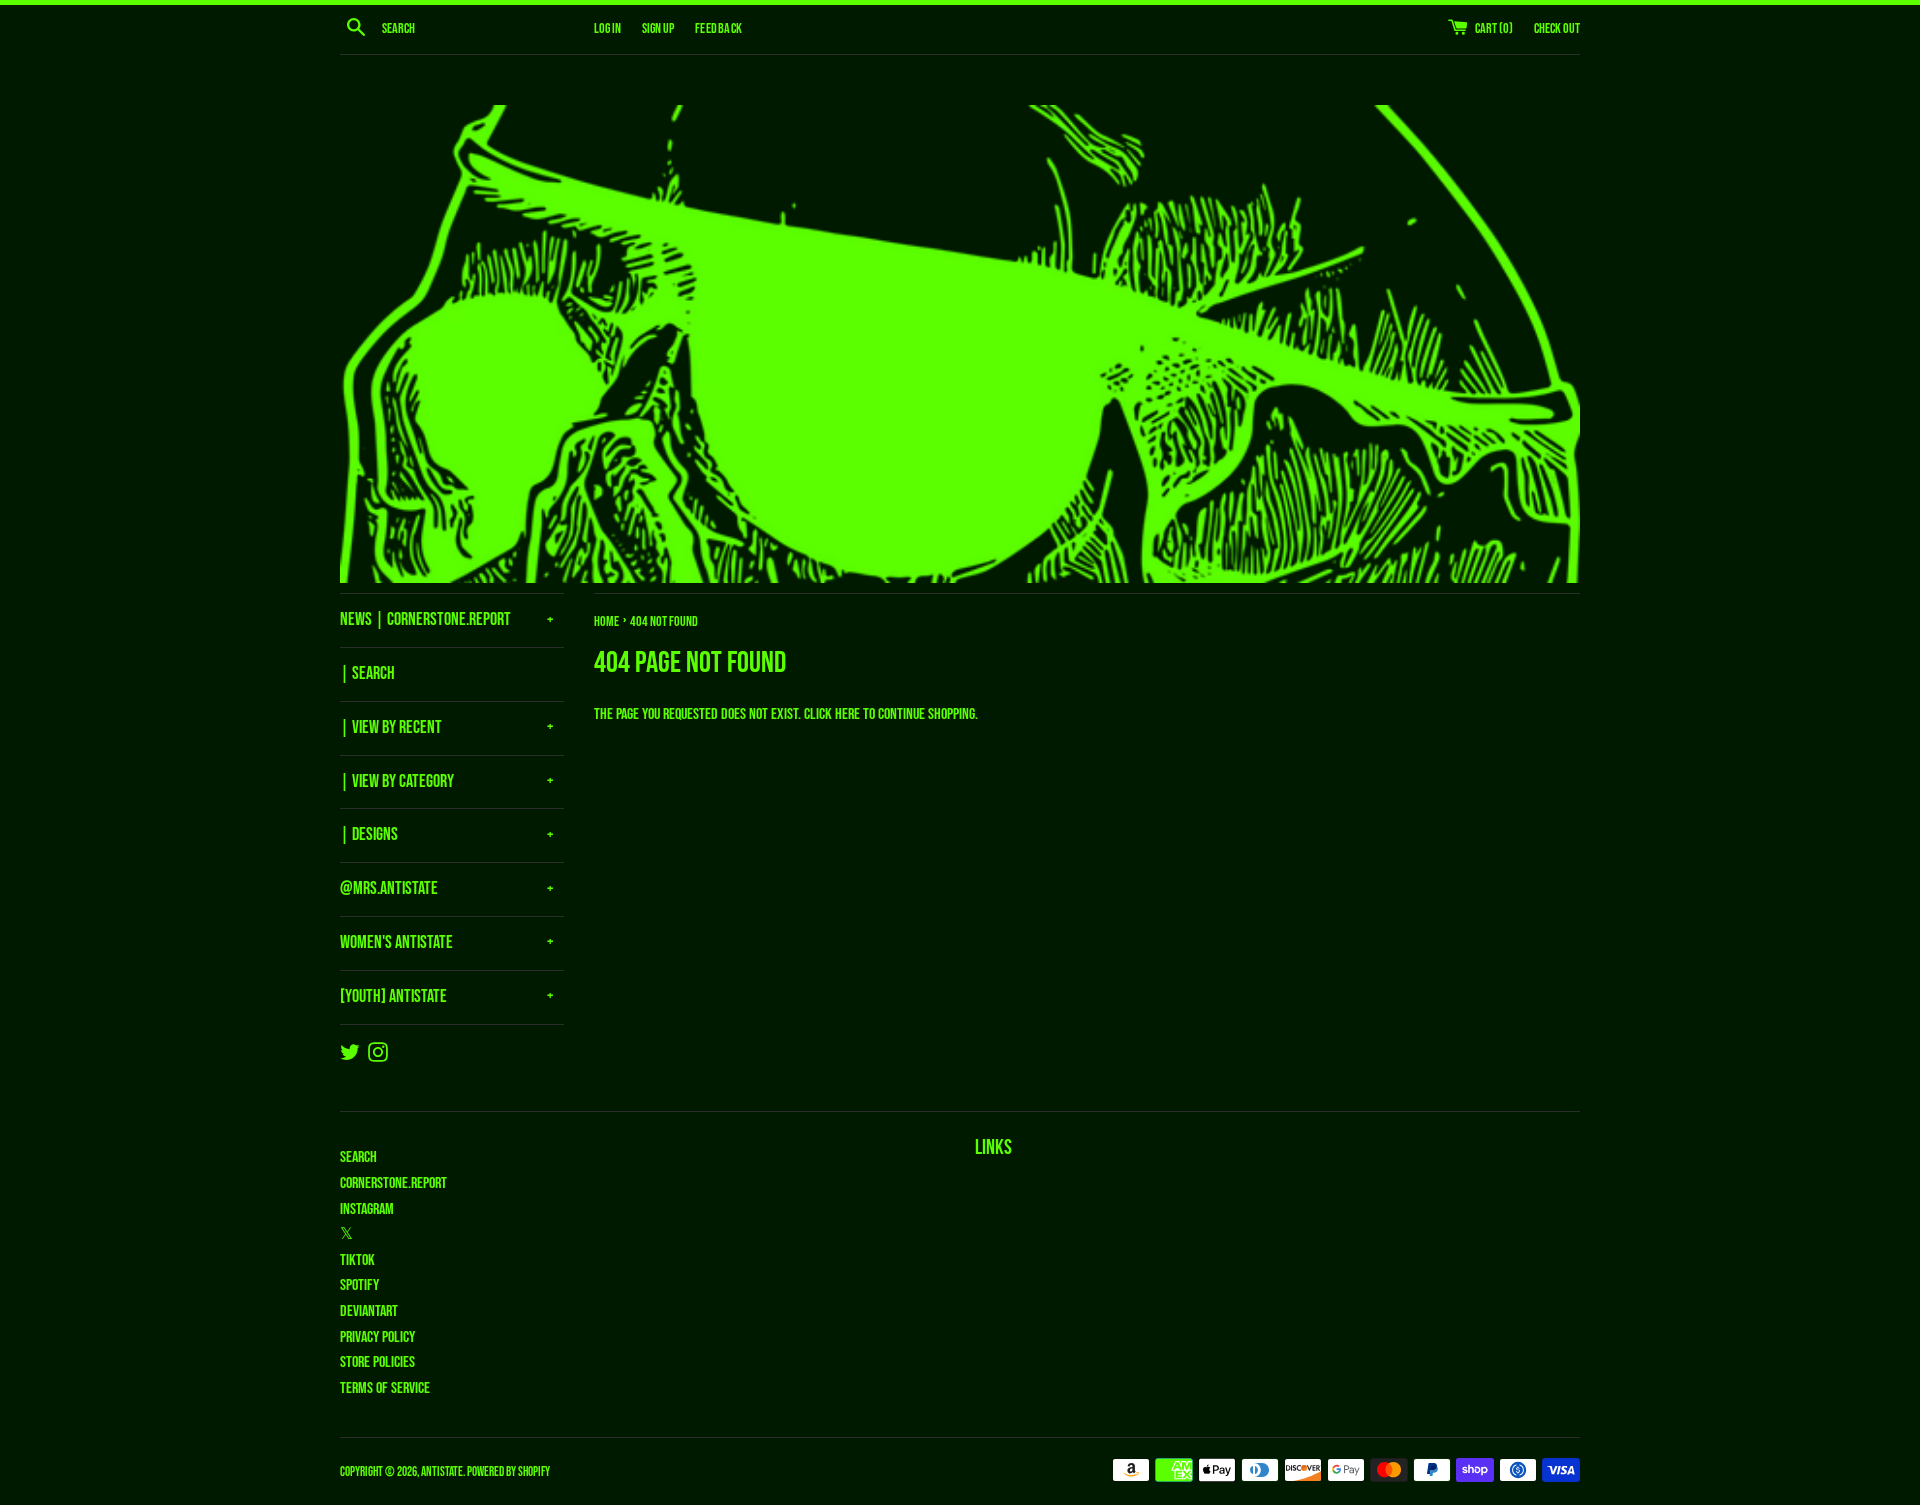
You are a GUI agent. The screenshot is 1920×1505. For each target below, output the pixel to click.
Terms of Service (385, 1388)
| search (367, 673)
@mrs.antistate (389, 888)
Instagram (367, 1209)
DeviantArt (369, 1311)
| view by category (397, 781)
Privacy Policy (377, 1337)
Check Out (1557, 28)
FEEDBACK (718, 28)
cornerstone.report (393, 1183)
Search (358, 1157)
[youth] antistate (393, 996)
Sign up (658, 28)
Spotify (359, 1285)
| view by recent (391, 727)
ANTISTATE (442, 1472)
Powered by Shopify (508, 1472)
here (847, 714)
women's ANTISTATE (396, 942)
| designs (369, 834)
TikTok (357, 1260)
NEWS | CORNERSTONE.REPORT (425, 619)
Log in (607, 28)
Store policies (377, 1362)
